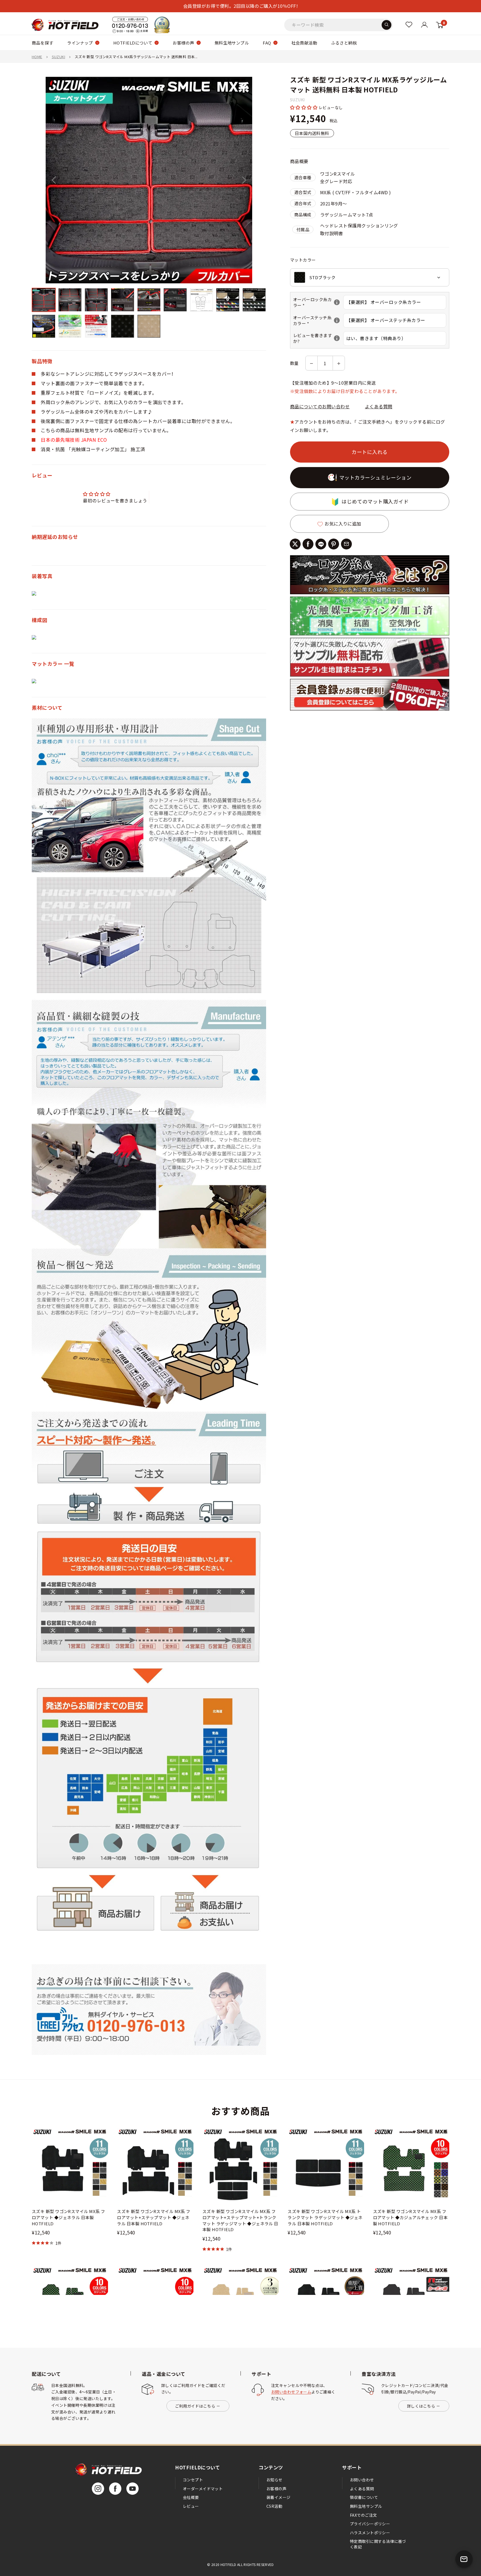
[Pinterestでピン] (334, 544)
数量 (294, 363)
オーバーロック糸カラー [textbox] (318, 302)
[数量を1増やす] (339, 363)
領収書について (364, 2497)
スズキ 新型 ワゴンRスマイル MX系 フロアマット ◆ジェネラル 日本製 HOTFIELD (68, 2217)
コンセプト (193, 2480)
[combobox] (370, 277)
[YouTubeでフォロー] (132, 2489)
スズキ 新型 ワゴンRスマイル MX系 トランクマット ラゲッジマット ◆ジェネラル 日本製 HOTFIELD (325, 2217)
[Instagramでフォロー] (98, 2489)
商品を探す (42, 43)
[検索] (386, 25)
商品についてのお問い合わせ (320, 407)
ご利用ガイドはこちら (195, 2406)
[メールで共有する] (346, 544)
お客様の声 (183, 43)
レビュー (191, 2506)
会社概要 (191, 2497)
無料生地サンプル (232, 43)
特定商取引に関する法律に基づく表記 (378, 2544)
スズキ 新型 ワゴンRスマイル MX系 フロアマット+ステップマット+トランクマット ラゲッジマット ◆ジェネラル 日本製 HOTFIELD (240, 2220)
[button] (304, 107)
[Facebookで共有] (308, 544)
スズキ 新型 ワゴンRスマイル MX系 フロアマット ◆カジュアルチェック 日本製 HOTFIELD (410, 2217)
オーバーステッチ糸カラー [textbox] (318, 320)
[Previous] (54, 180)
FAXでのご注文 (363, 2515)
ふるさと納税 (344, 43)
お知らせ (274, 2480)
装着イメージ (278, 2497)
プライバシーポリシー (370, 2524)
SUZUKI (58, 57)
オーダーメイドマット (203, 2489)
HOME (37, 57)
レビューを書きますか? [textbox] (318, 338)
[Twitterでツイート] (295, 544)
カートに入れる (370, 452)
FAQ (267, 43)
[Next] (244, 180)
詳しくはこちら (421, 2406)
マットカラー (303, 260)
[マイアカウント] (409, 25)
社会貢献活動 (304, 43)
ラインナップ (80, 43)
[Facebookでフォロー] (115, 2489)
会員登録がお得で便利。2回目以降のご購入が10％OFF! (240, 6)
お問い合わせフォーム (291, 2392)
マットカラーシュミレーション (376, 478)
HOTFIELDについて (133, 43)
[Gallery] (149, 208)
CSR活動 (274, 2506)
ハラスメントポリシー (370, 2533)
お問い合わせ (362, 2480)
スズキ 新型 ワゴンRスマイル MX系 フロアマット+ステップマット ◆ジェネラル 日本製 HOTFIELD (154, 2217)
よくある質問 (379, 407)
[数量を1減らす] (311, 363)
